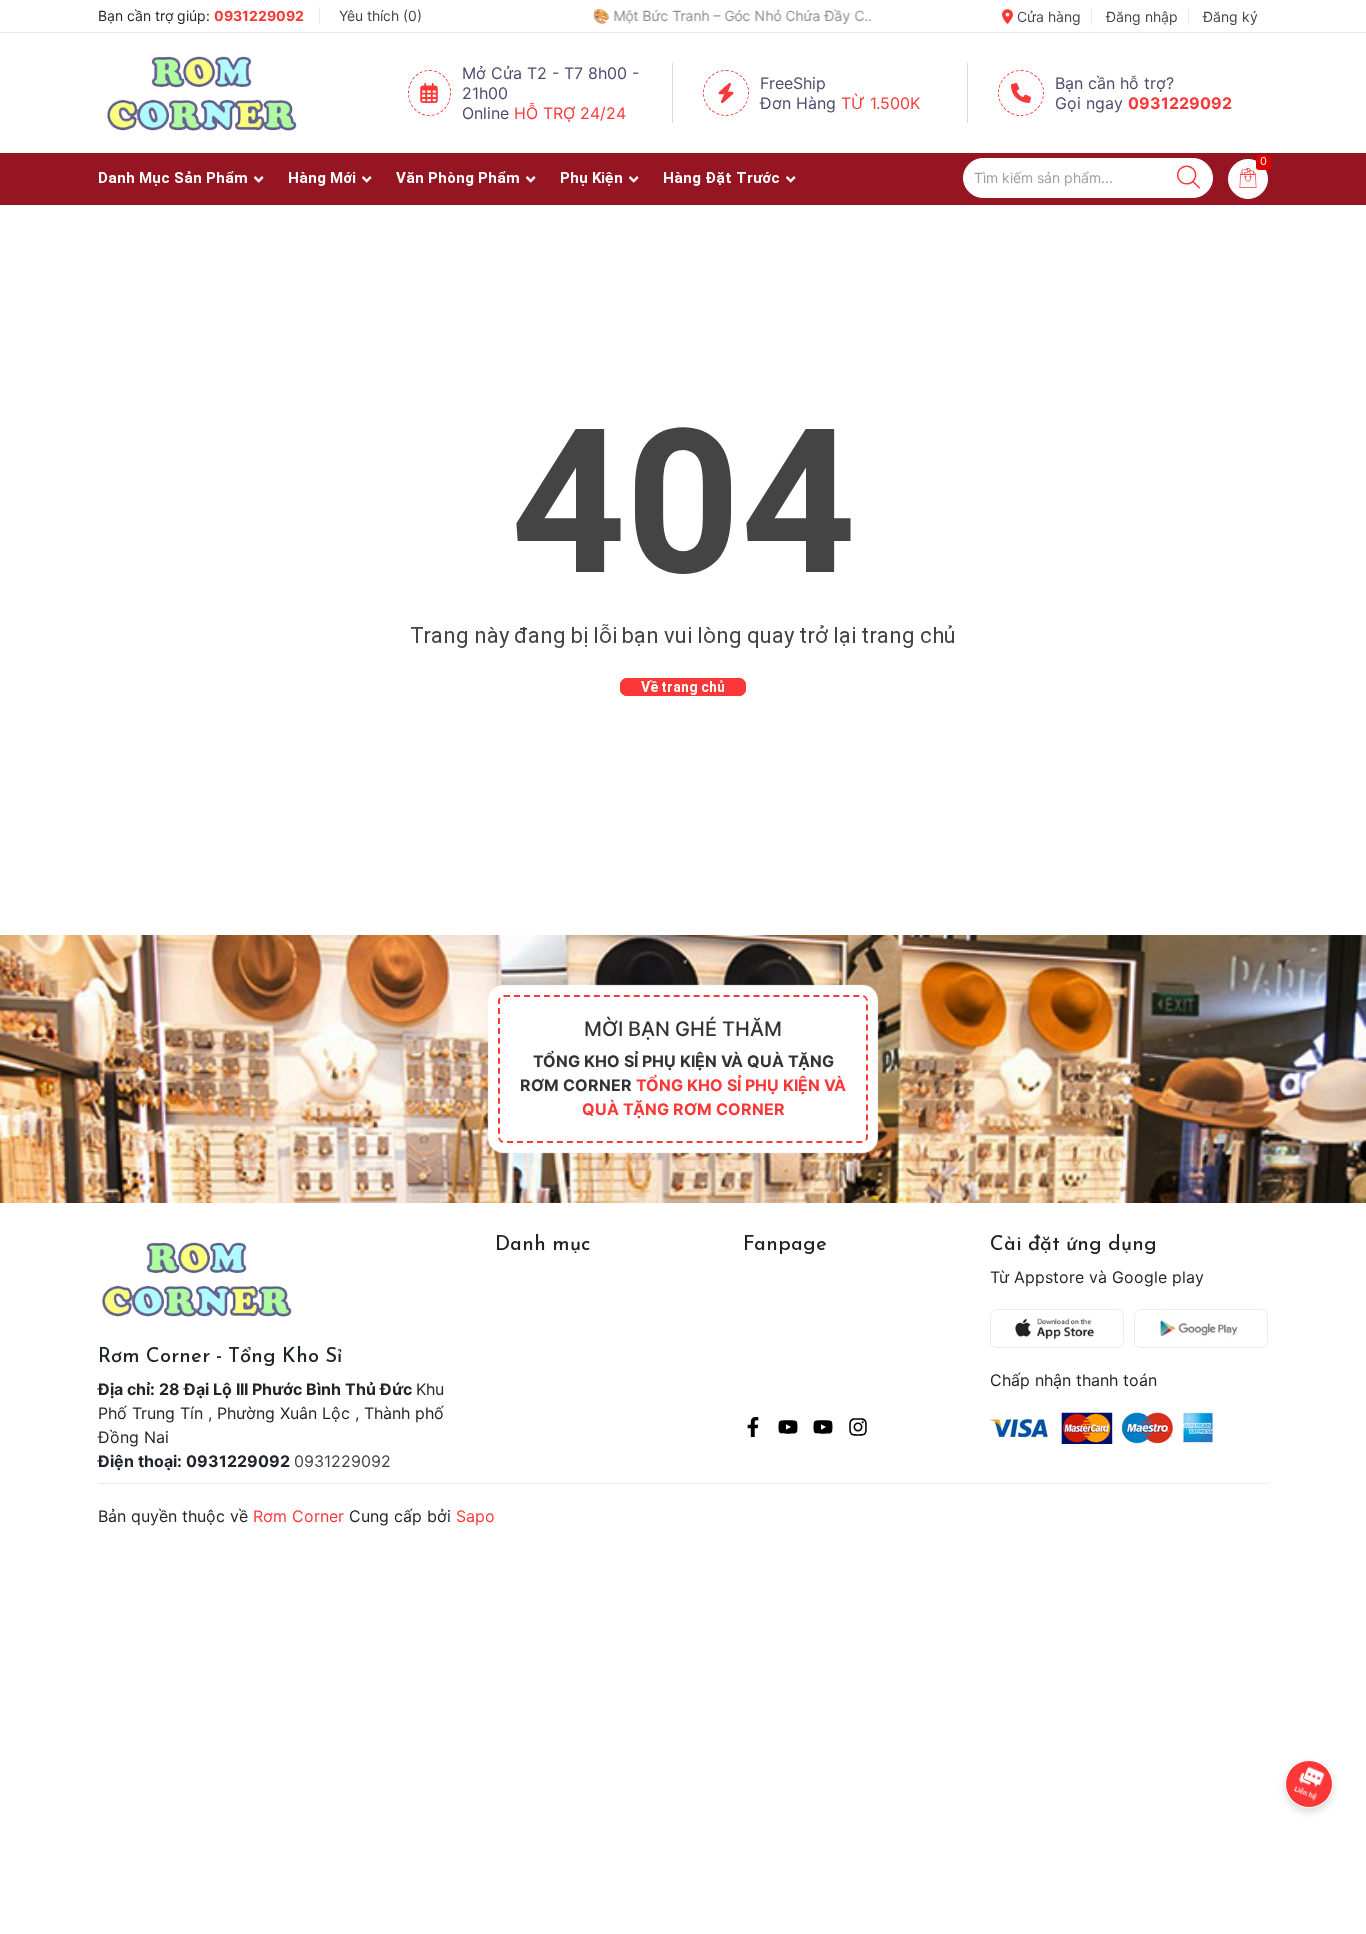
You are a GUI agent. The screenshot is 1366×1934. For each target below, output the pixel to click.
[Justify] (1188, 178)
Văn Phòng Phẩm (458, 178)
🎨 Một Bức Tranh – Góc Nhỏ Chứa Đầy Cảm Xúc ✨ (649, 15)
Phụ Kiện (591, 178)
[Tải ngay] (1062, 1328)
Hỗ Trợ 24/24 (570, 113)
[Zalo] (823, 1430)
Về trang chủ (683, 687)
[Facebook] (753, 1430)
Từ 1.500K (880, 103)
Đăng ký (1230, 16)
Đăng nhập (1142, 16)
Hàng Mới (322, 178)
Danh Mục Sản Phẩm (173, 178)
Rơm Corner (298, 1516)
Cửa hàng (1047, 16)
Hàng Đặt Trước (721, 178)
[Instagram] (858, 1430)
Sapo (475, 1516)
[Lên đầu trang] (1311, 1839)
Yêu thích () (380, 15)
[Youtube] (788, 1430)
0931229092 (259, 15)
